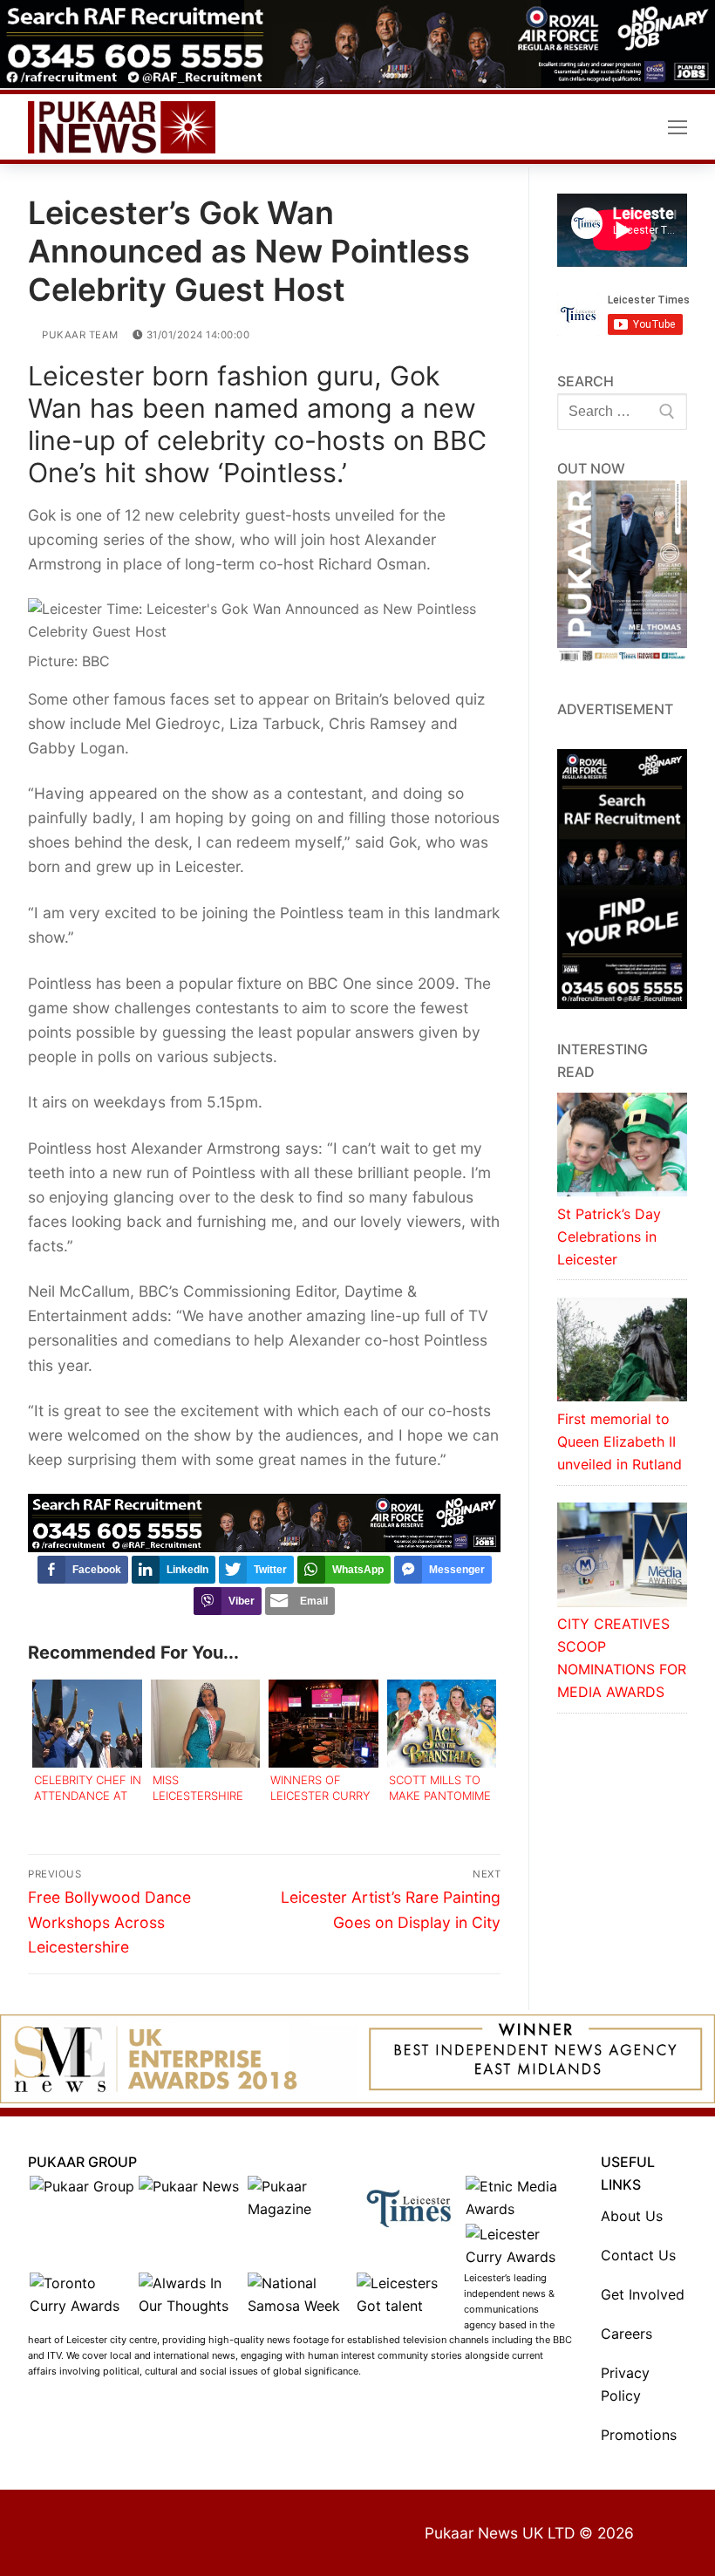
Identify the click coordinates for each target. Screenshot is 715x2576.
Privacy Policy (625, 2384)
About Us (632, 2216)
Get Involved (643, 2294)
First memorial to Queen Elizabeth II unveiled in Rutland (620, 1441)
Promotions (639, 2435)
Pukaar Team (79, 335)
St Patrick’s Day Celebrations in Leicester (609, 1237)
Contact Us (638, 2255)
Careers (626, 2334)
